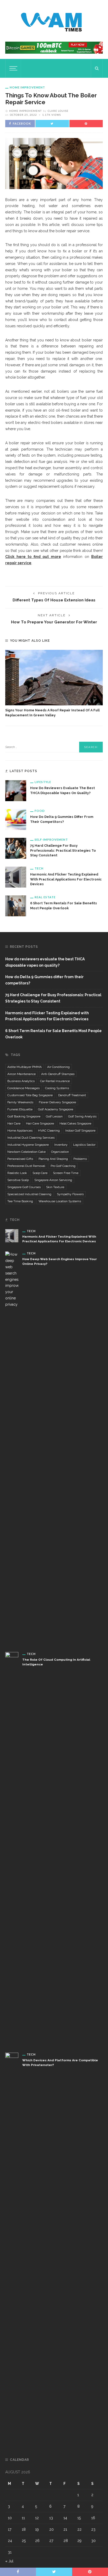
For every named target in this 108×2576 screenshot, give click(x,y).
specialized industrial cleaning (29, 1194)
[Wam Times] (52, 20)
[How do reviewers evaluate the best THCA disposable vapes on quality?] (16, 790)
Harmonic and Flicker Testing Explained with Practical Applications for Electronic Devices (66, 879)
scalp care (40, 1173)
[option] (54, 684)
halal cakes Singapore (75, 1123)
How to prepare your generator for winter (54, 622)
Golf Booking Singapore (24, 1116)
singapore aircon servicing (53, 1180)
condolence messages (23, 1088)
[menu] (13, 68)
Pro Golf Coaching (63, 1166)
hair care (14, 1123)
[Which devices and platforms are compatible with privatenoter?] (12, 2249)
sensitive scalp (18, 1180)
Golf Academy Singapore (56, 1109)
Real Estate (45, 897)
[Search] (97, 68)
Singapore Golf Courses (24, 1187)
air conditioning (58, 1067)
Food (40, 811)
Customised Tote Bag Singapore (30, 1095)
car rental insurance (55, 1081)
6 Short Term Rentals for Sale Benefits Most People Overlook (53, 1034)
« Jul (9, 2561)
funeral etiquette (20, 1109)
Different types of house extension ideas (54, 600)
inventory (61, 1145)
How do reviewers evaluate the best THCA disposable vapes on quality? (45, 962)
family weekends (20, 1102)
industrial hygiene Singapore (28, 1145)
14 (65, 2518)
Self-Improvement (51, 840)
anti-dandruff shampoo (58, 1074)
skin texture (55, 1187)
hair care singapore (40, 1123)
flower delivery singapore (57, 1102)
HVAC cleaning (49, 1131)
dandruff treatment (72, 1095)
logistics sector (84, 1145)
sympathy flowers (70, 1194)
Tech (39, 868)
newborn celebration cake (26, 1152)
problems (80, 1159)
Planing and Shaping (53, 1159)
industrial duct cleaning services (31, 1138)
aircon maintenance (21, 1074)
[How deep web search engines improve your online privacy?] (12, 1448)
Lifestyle (43, 782)
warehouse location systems (60, 1201)
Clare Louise (58, 111)
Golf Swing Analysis (82, 1116)
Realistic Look (17, 1173)
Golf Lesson (54, 1116)
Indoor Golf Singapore (80, 1131)
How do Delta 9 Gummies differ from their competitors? (44, 980)
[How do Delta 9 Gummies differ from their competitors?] (16, 819)
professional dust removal (26, 1166)
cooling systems (57, 1088)
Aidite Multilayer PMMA (25, 1067)
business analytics (21, 1081)
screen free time (66, 1173)
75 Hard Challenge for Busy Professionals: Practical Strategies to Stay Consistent (63, 851)
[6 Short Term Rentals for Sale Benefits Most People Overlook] (16, 906)
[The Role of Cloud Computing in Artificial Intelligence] (12, 1848)
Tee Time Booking (20, 1201)
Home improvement (27, 87)
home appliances (20, 1131)
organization (60, 1152)
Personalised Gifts (20, 1159)
